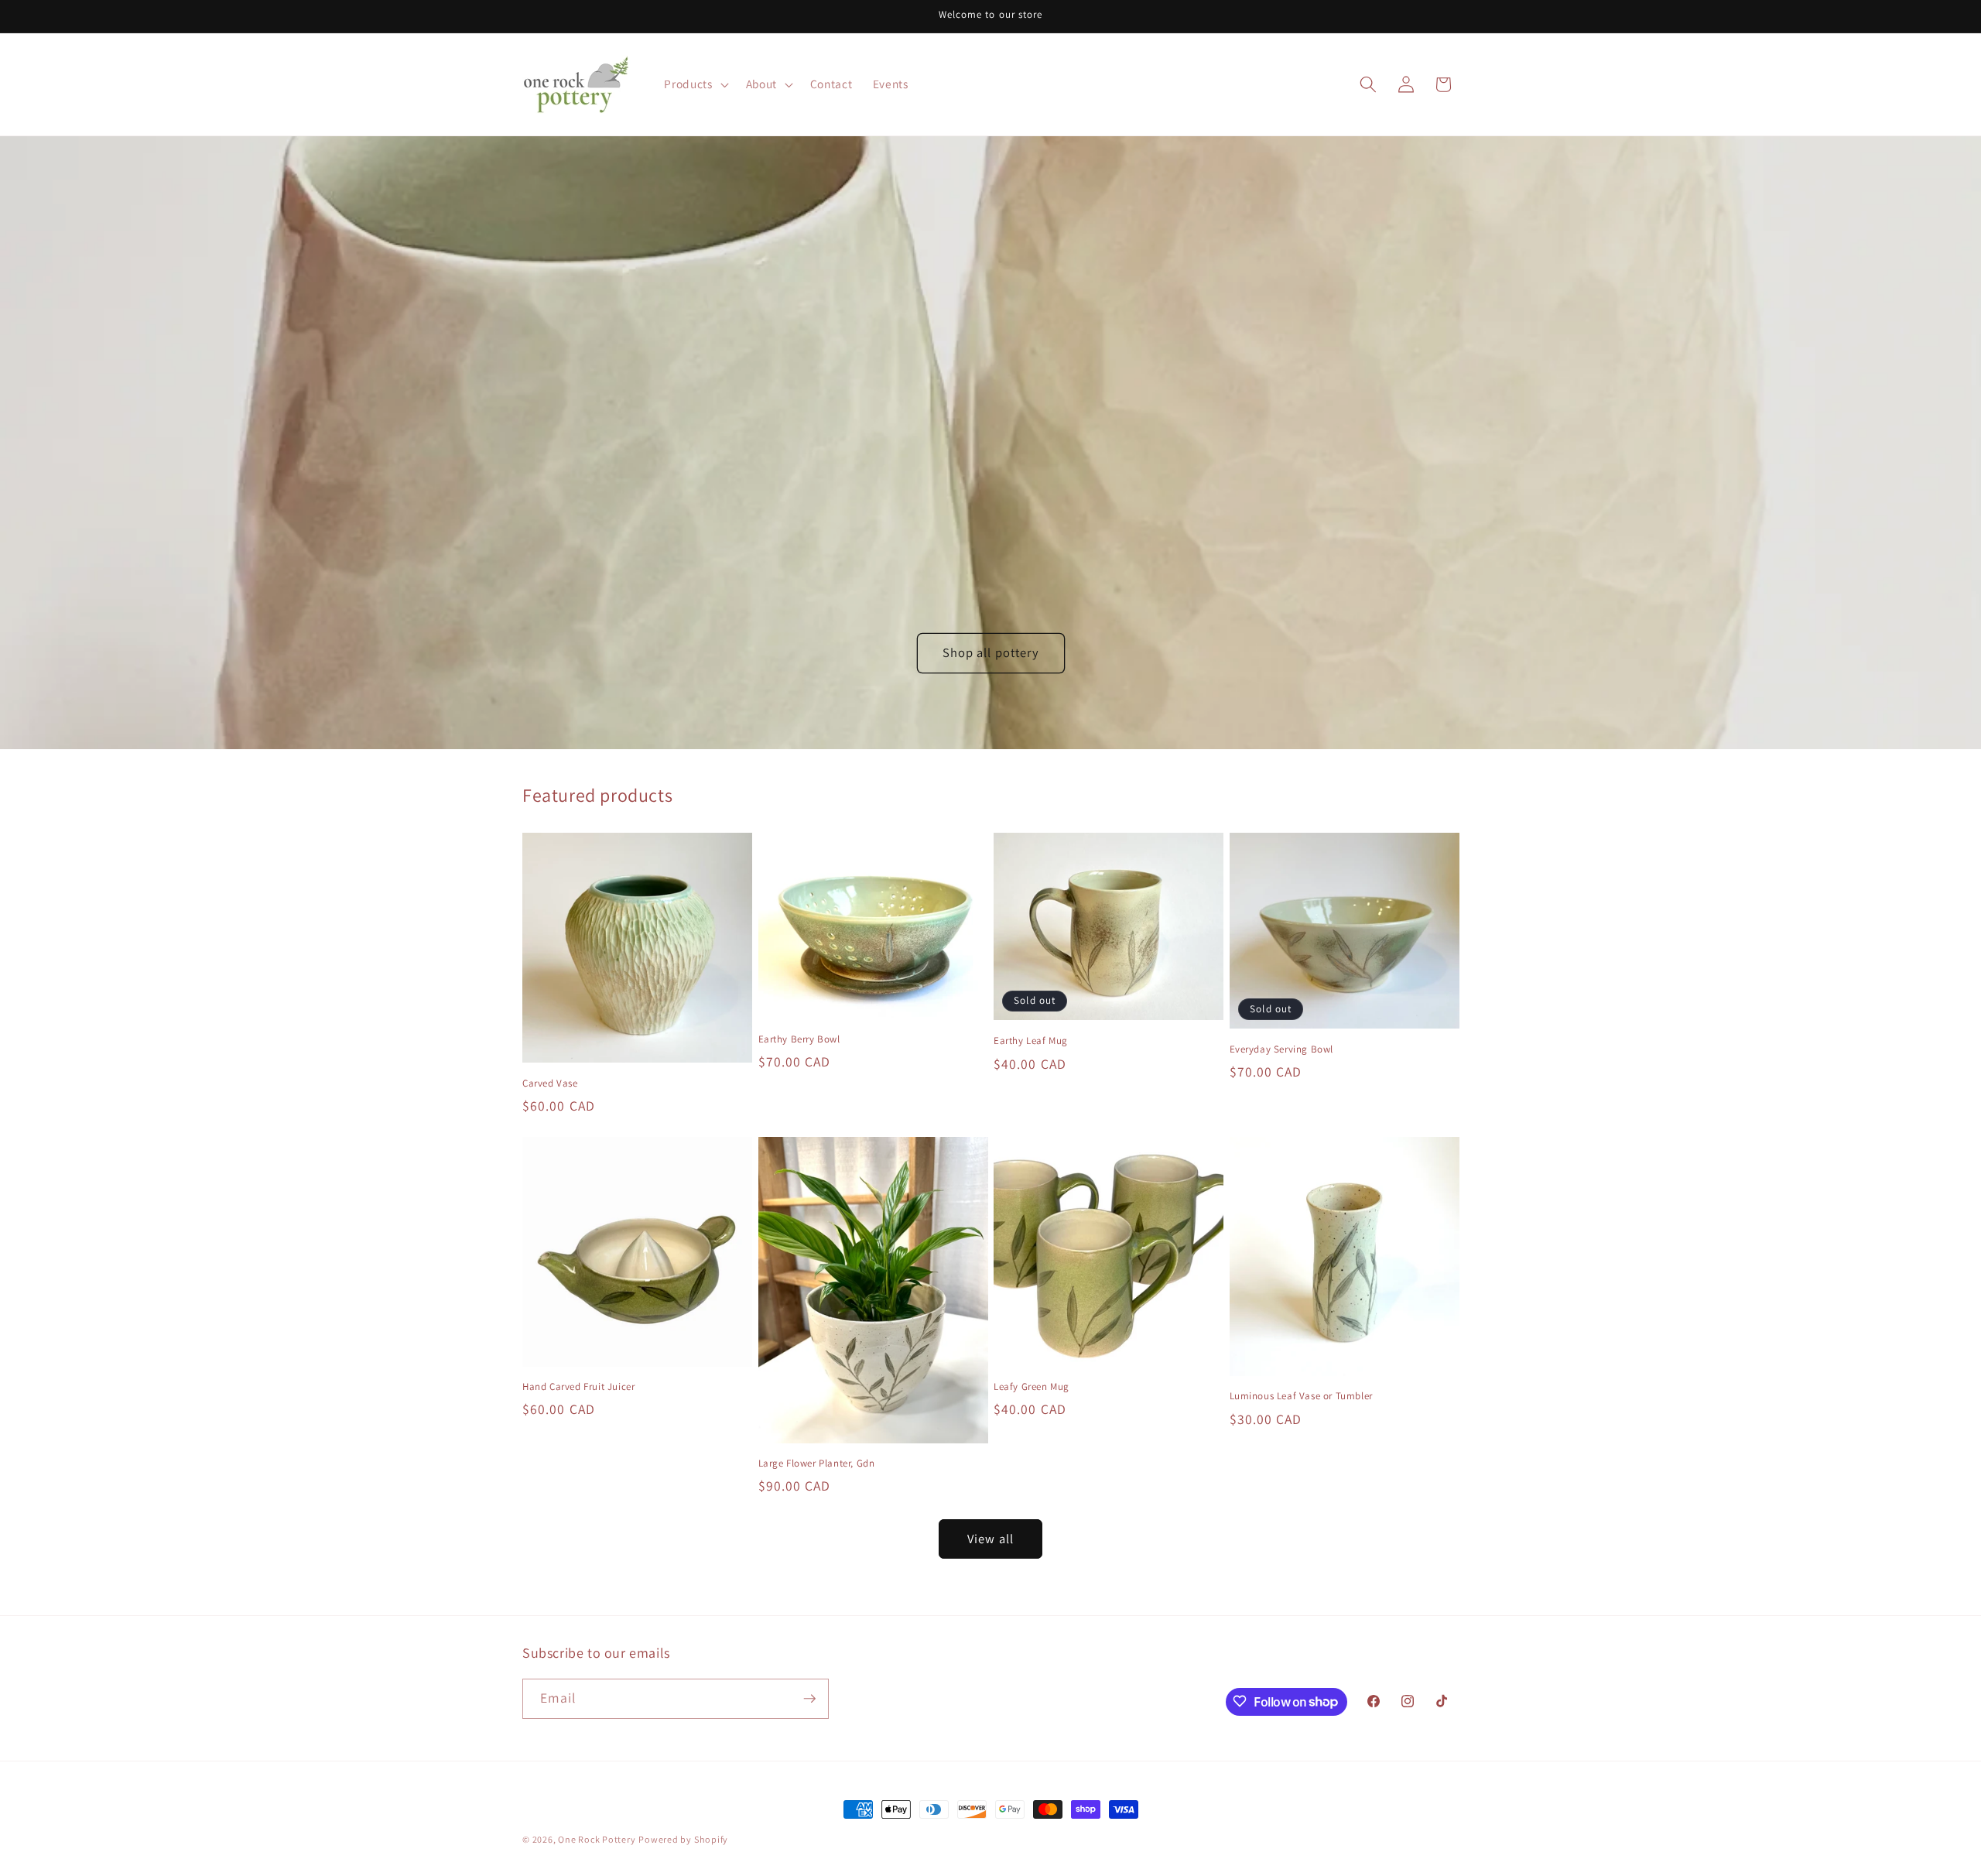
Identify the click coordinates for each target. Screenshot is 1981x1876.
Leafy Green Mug (1032, 1387)
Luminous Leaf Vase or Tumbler (1301, 1396)
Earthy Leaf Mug (1031, 1041)
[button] (695, 84)
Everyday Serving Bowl (1282, 1049)
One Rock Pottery (597, 1839)
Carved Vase (550, 1083)
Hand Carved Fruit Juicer (578, 1387)
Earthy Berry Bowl (799, 1039)
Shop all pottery (990, 652)
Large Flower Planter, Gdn (817, 1463)
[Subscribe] (809, 1699)
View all (990, 1539)
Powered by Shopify (683, 1839)
